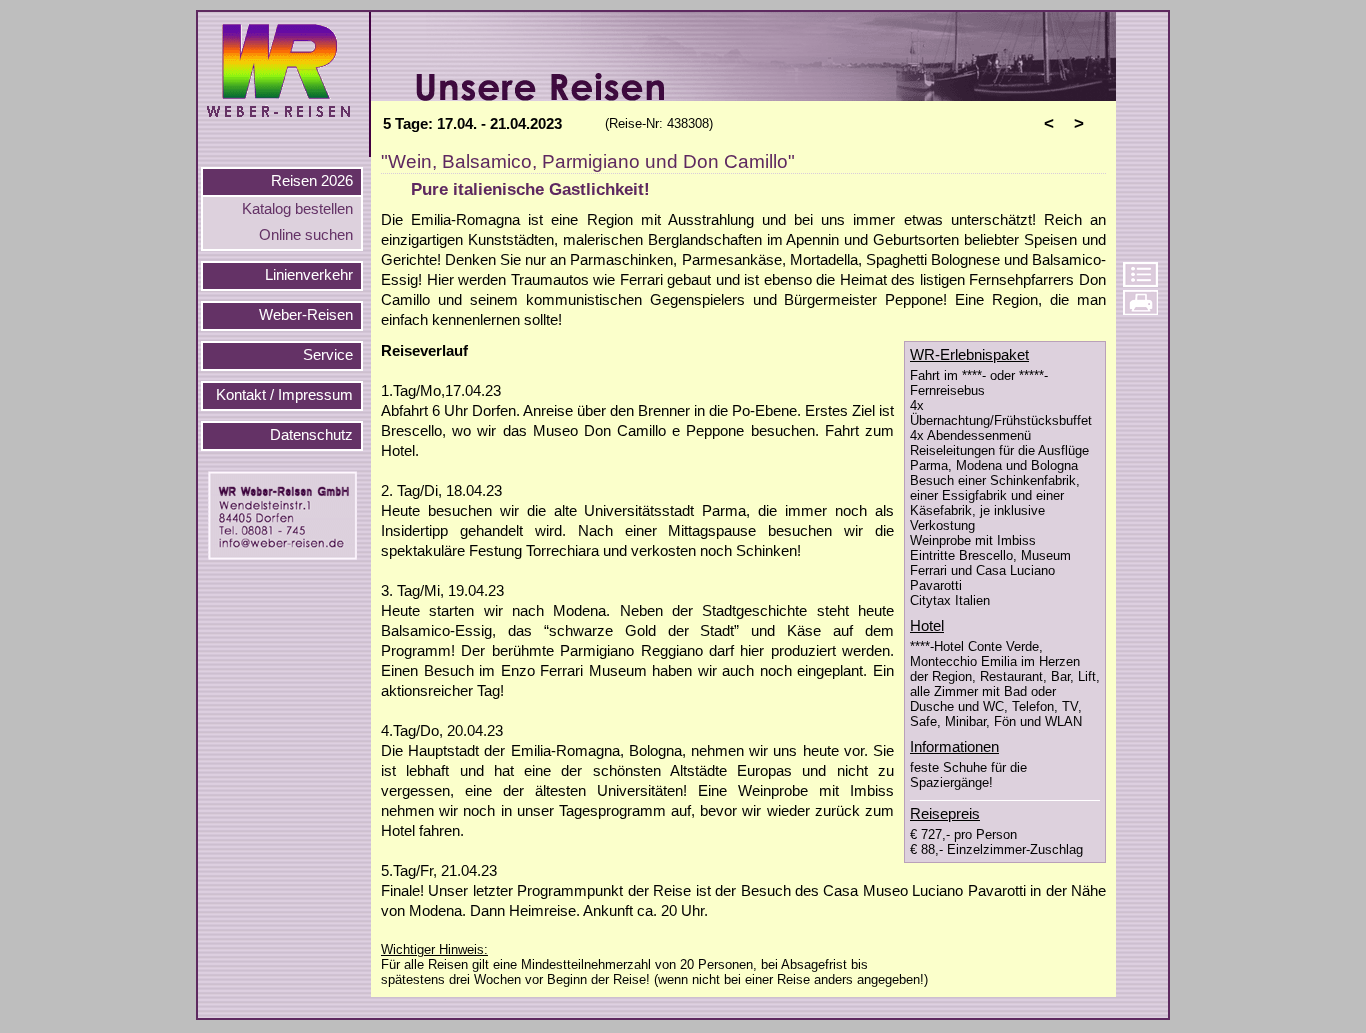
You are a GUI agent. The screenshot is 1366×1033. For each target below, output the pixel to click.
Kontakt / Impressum (284, 395)
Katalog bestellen (297, 209)
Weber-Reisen (306, 315)
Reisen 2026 (312, 181)
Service (328, 355)
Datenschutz (311, 435)
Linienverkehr (309, 275)
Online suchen (306, 235)
